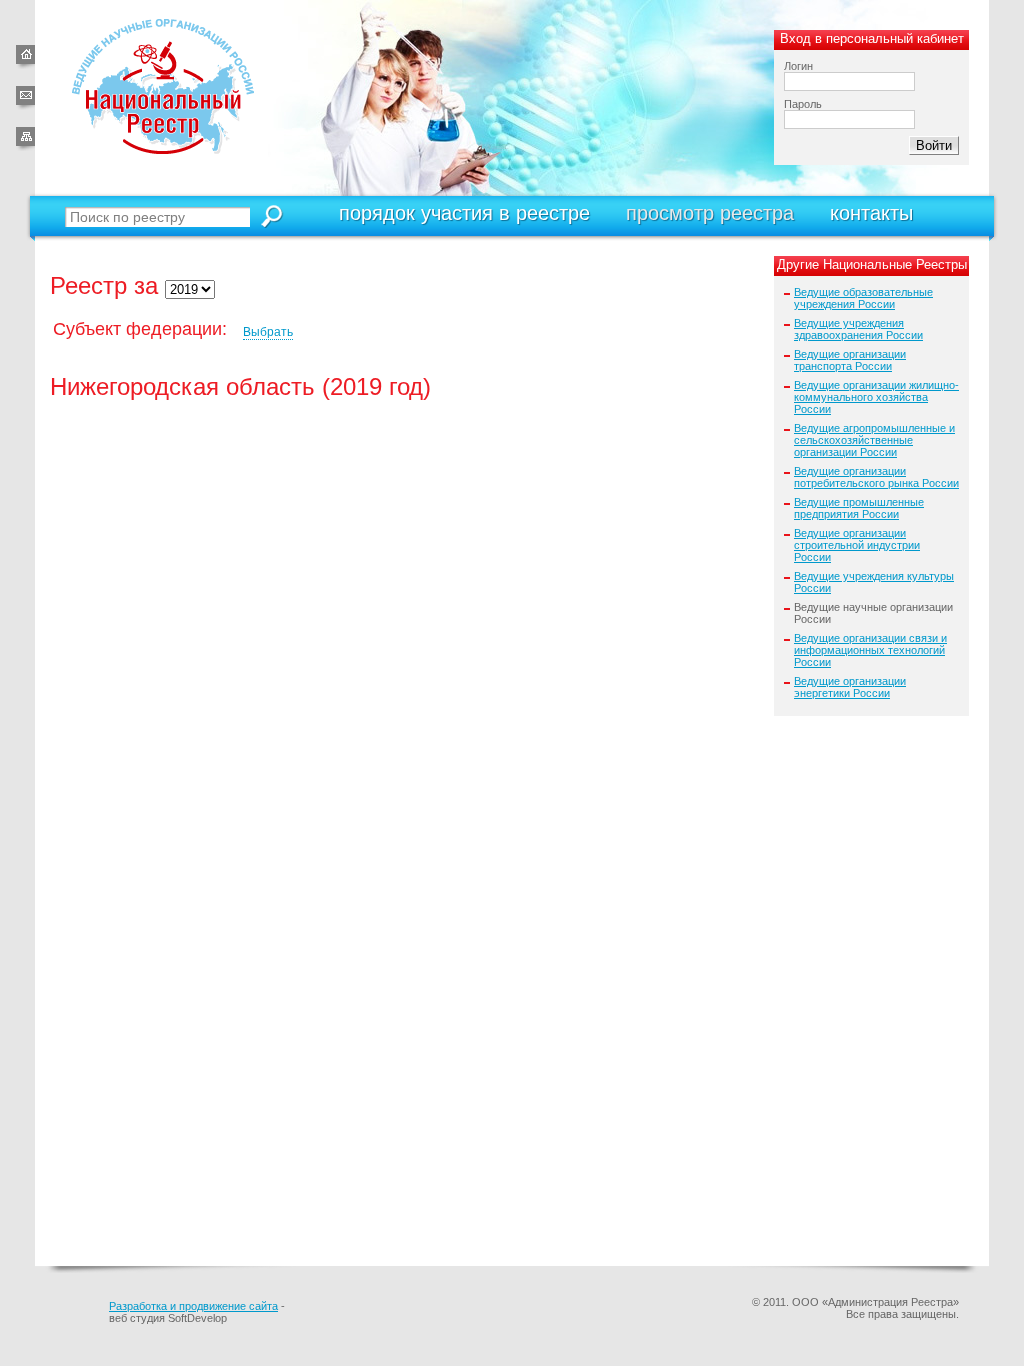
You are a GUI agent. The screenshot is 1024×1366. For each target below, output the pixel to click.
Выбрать (268, 332)
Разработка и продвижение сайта (193, 1306)
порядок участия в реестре (464, 213)
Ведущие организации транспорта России (850, 360)
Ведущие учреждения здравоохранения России (858, 329)
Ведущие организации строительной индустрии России (857, 545)
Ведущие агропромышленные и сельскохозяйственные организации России (874, 440)
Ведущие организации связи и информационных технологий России (870, 650)
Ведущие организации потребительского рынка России (876, 477)
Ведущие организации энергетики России (850, 687)
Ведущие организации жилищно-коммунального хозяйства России (876, 397)
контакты (871, 213)
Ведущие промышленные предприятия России (859, 508)
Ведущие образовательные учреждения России (863, 298)
